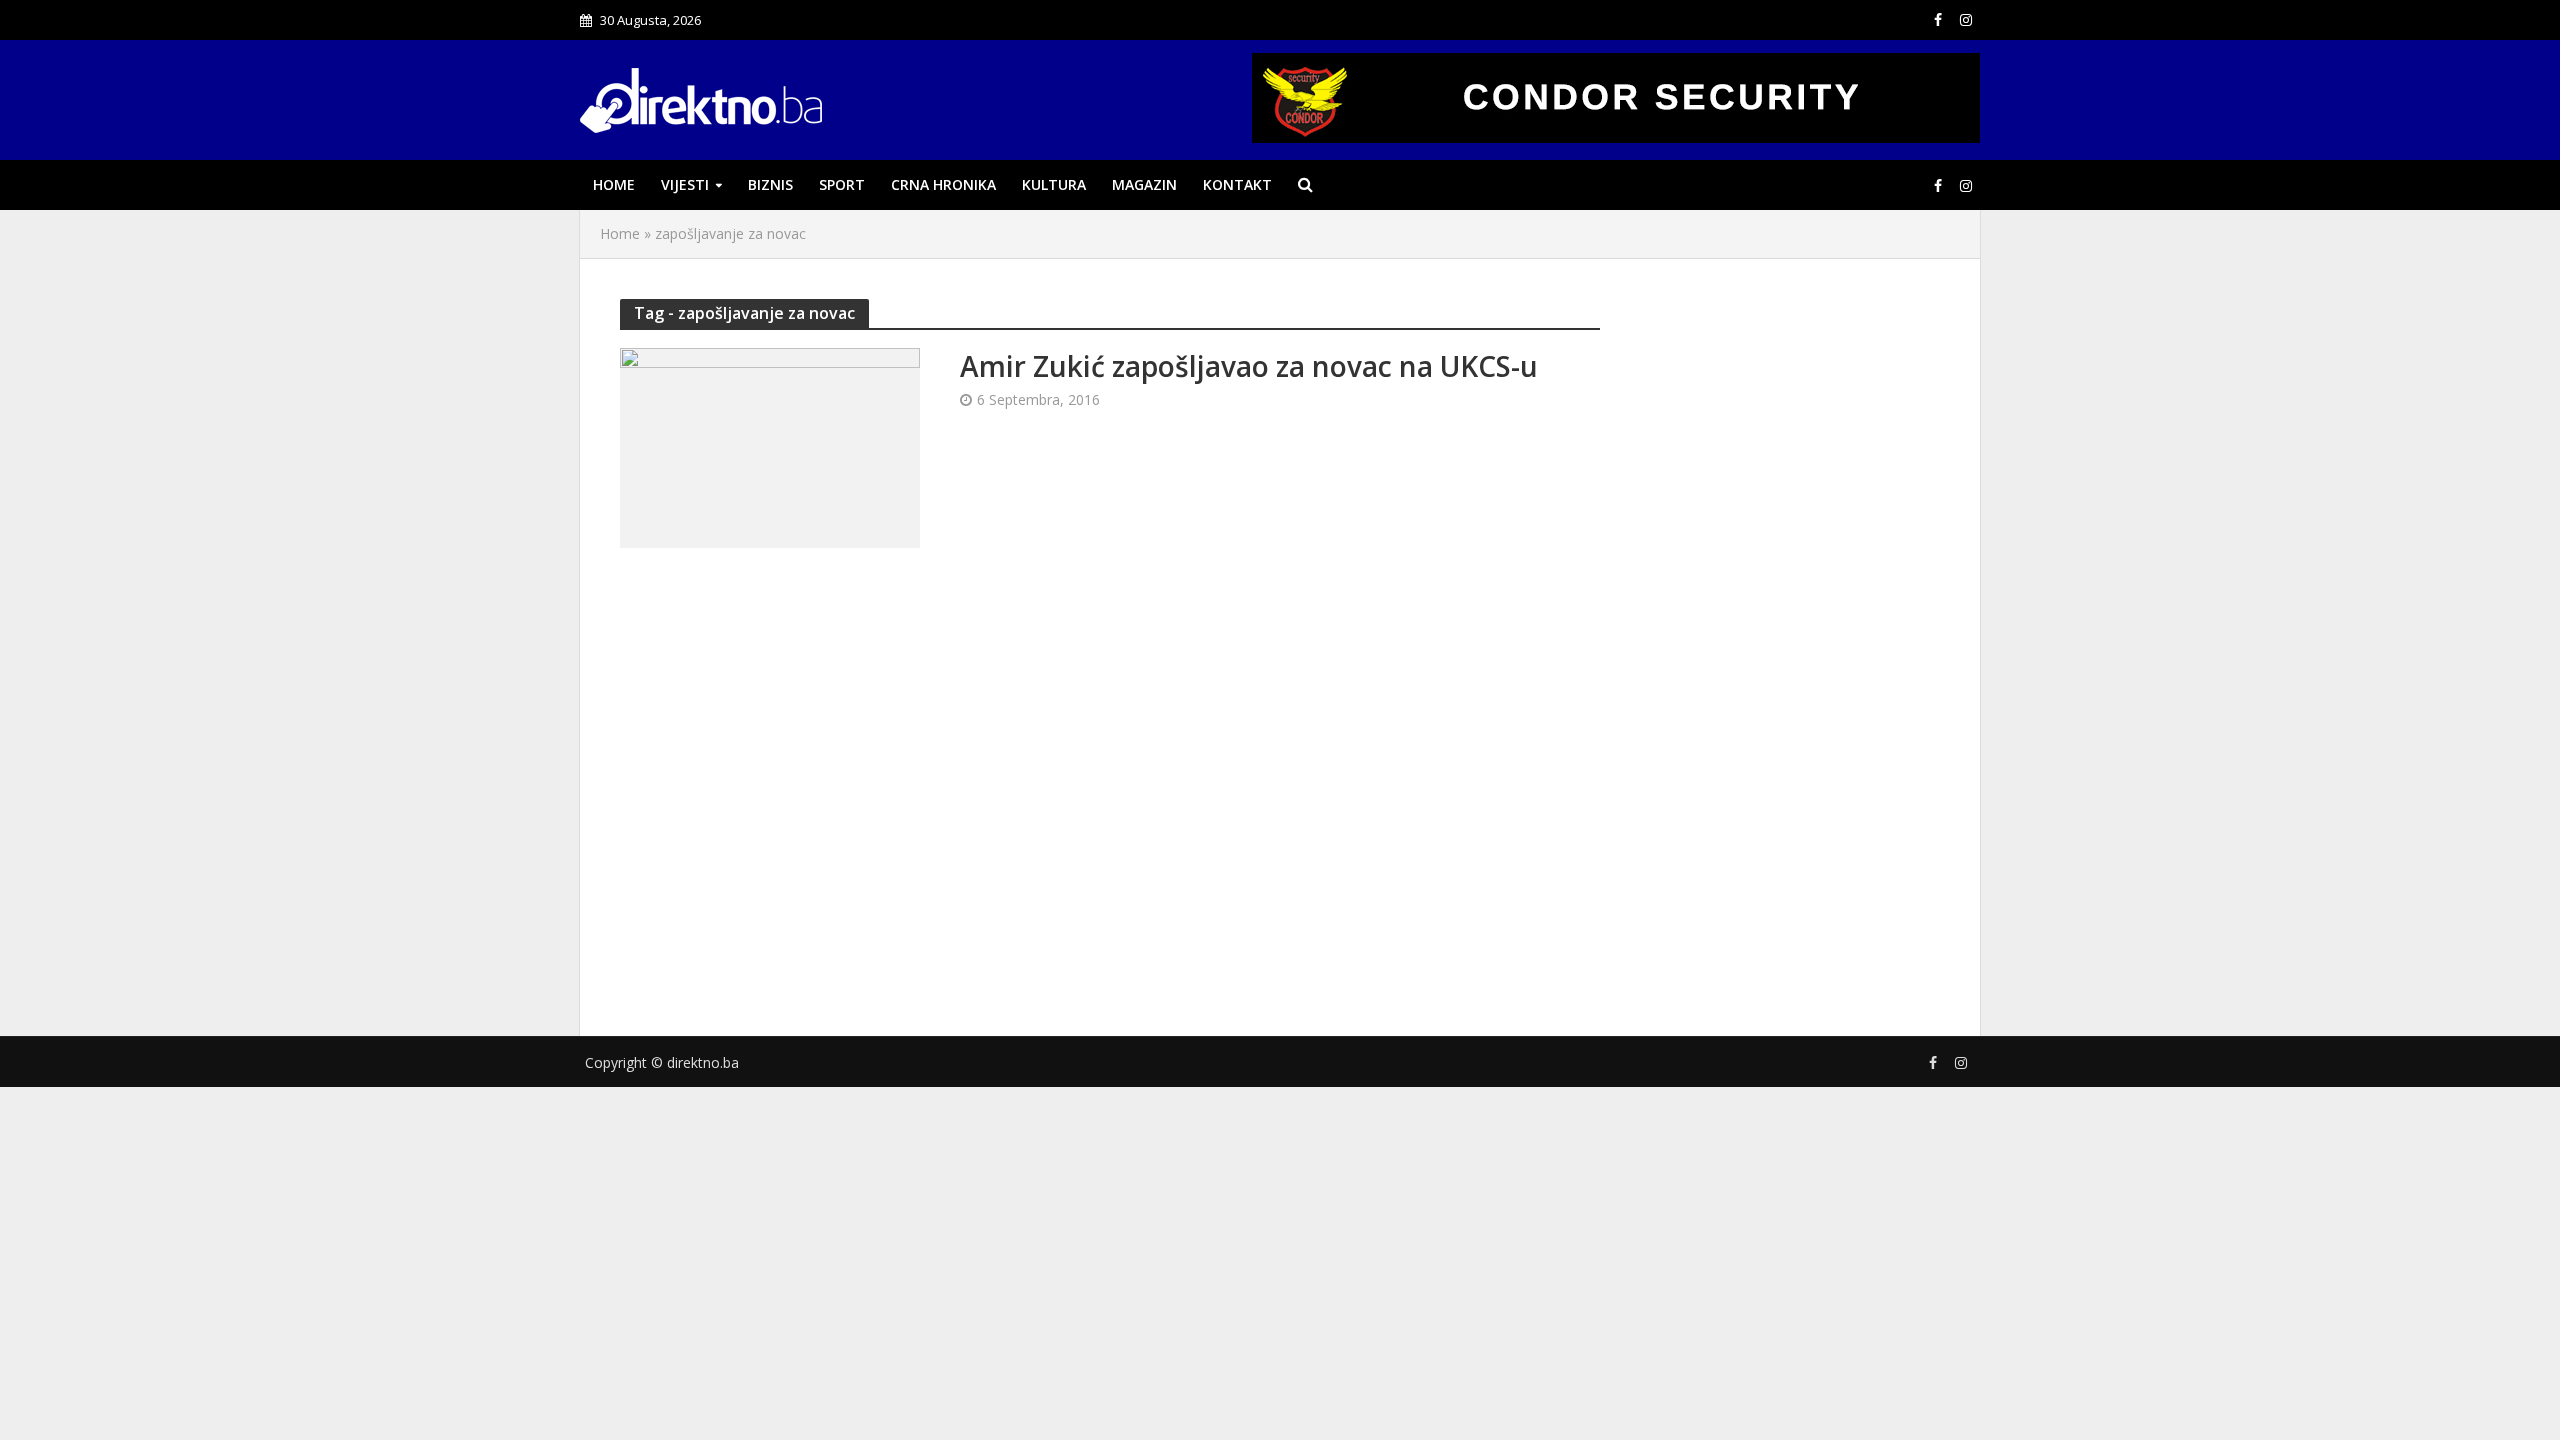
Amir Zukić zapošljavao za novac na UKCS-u (1249, 366)
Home (614, 184)
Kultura (1054, 184)
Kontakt (1237, 184)
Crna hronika (943, 184)
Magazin (1144, 184)
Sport (842, 184)
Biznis (770, 184)
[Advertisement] (1790, 643)
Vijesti (685, 184)
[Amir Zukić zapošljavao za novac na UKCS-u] (770, 446)
